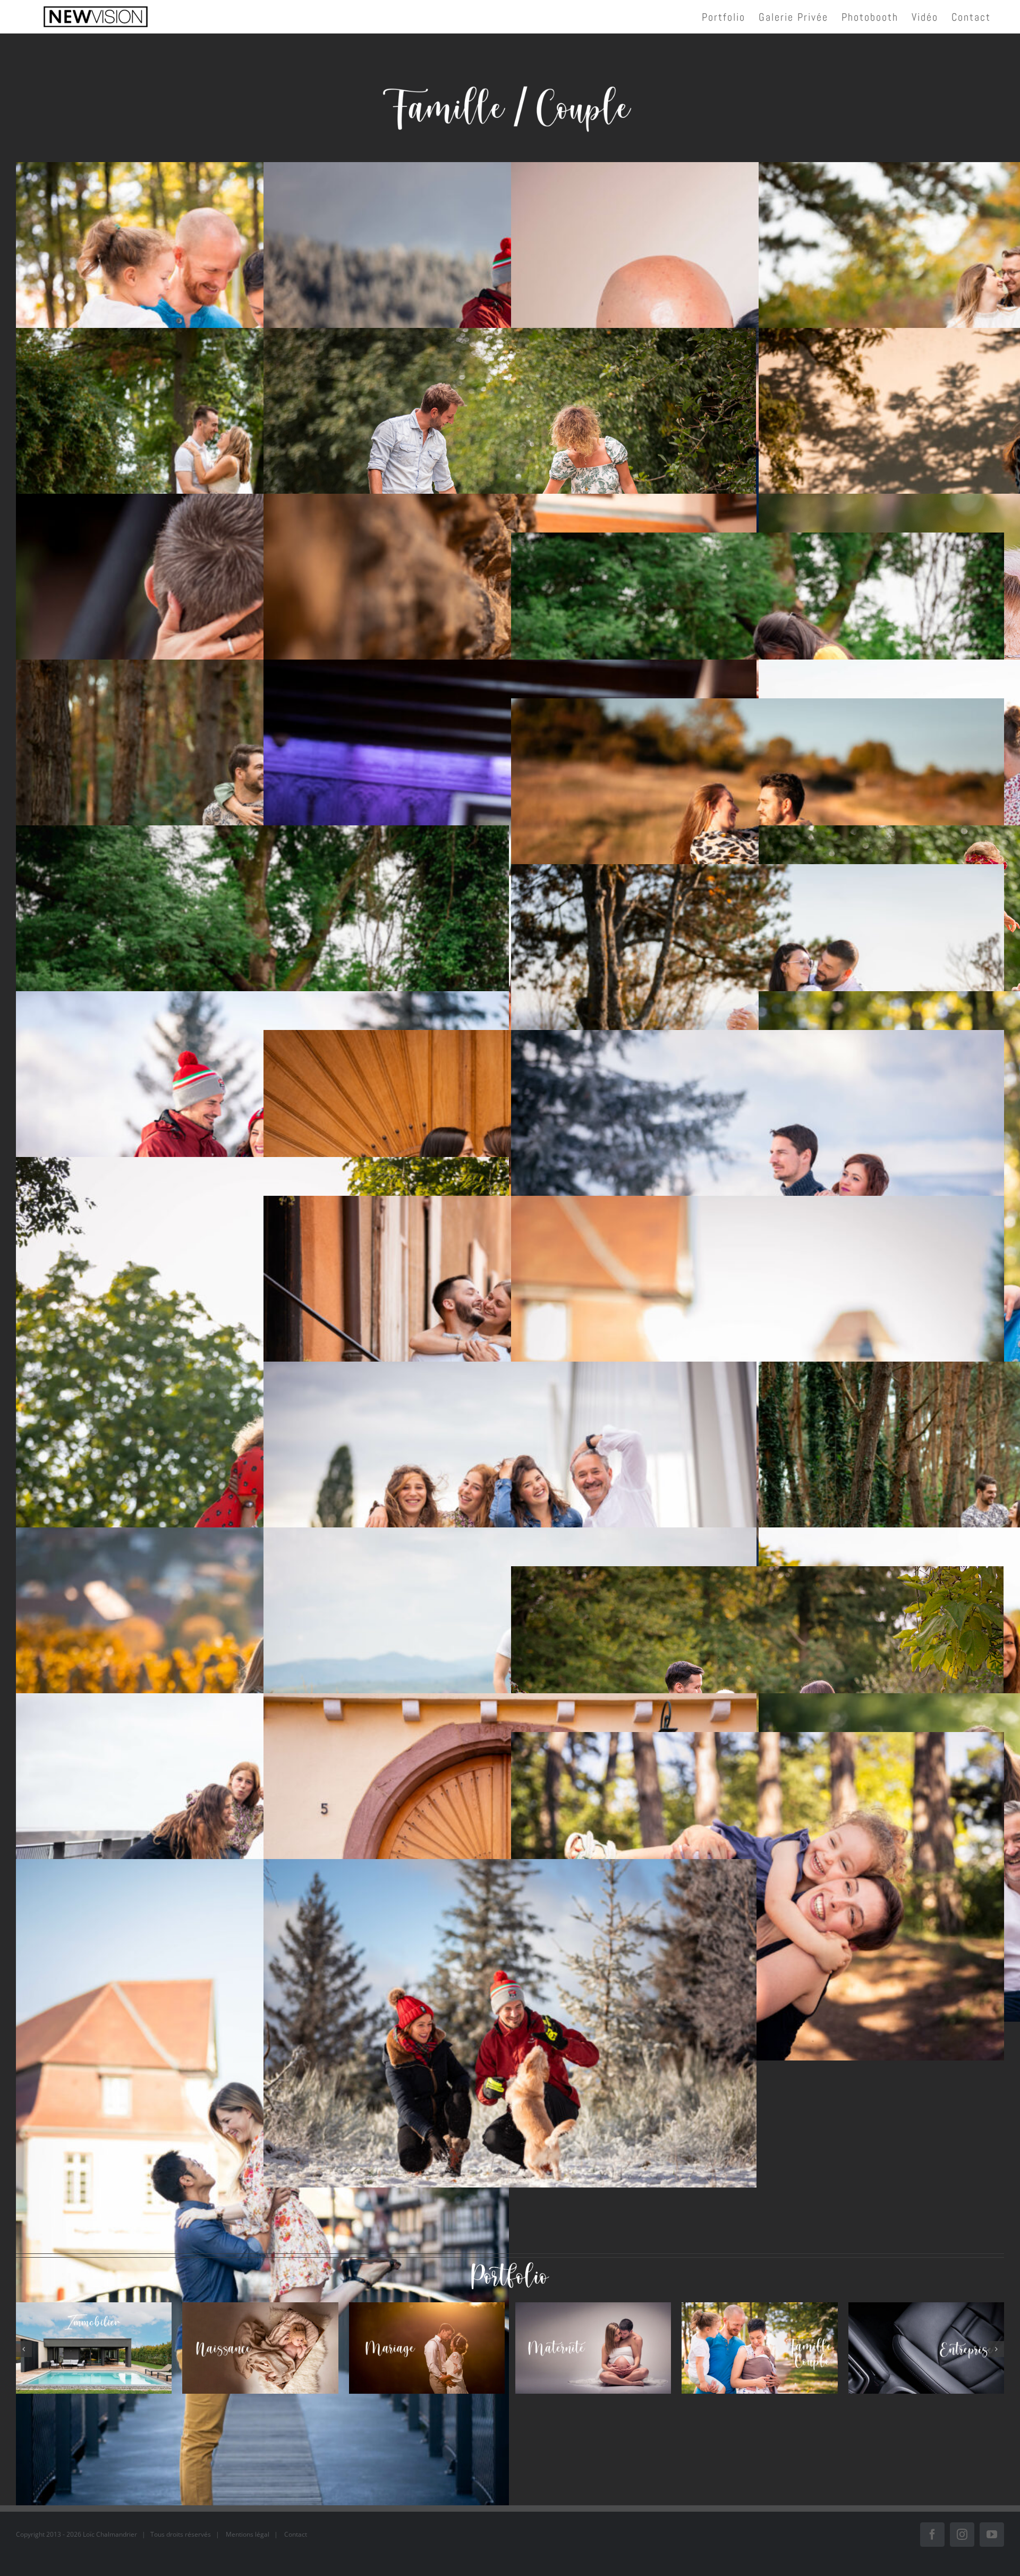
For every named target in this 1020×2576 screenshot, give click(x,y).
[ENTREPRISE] (926, 2348)
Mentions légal (248, 2534)
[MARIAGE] (427, 2348)
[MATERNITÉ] (593, 2348)
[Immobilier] (94, 2348)
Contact (296, 2534)
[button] (24, 2349)
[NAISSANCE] (260, 2348)
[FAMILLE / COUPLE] (759, 2348)
